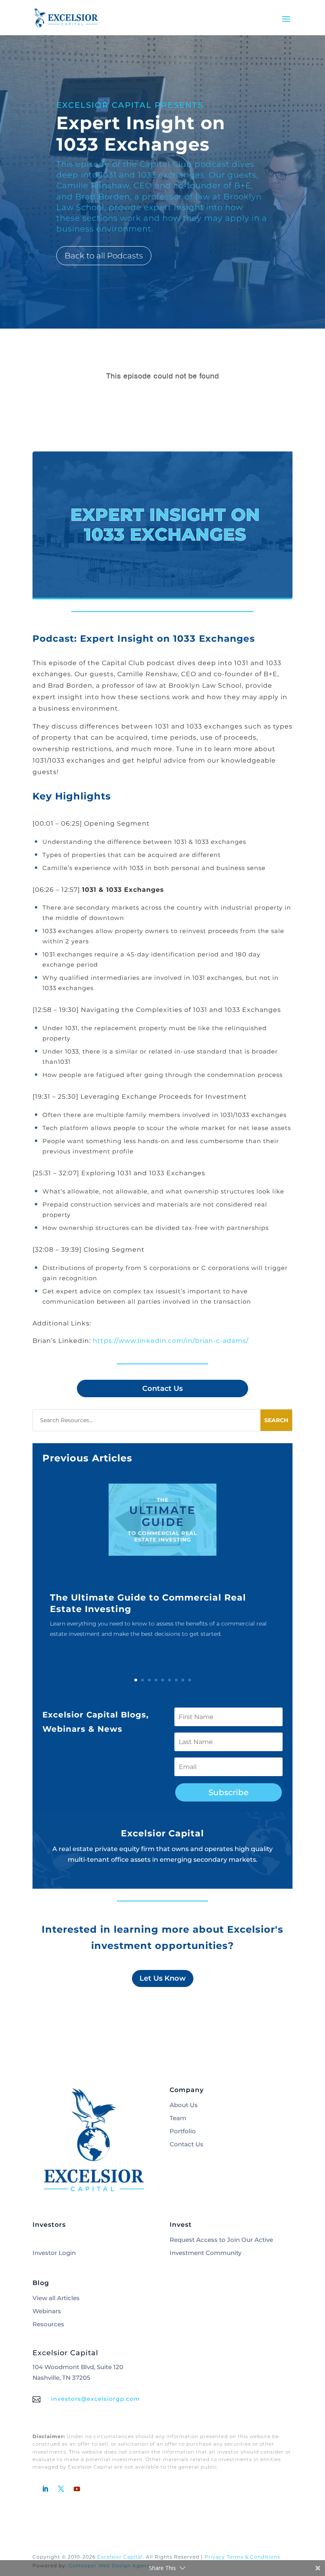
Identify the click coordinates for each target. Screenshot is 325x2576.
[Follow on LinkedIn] (45, 2489)
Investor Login (54, 2253)
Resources (48, 2324)
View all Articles (56, 2298)
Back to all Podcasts (104, 256)
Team (178, 2118)
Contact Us (162, 1388)
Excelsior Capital (120, 2557)
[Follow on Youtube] (77, 2489)
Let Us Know (163, 1978)
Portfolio (183, 2131)
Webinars (47, 2311)
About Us (184, 2105)
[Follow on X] (61, 2489)
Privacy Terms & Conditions (242, 2557)
